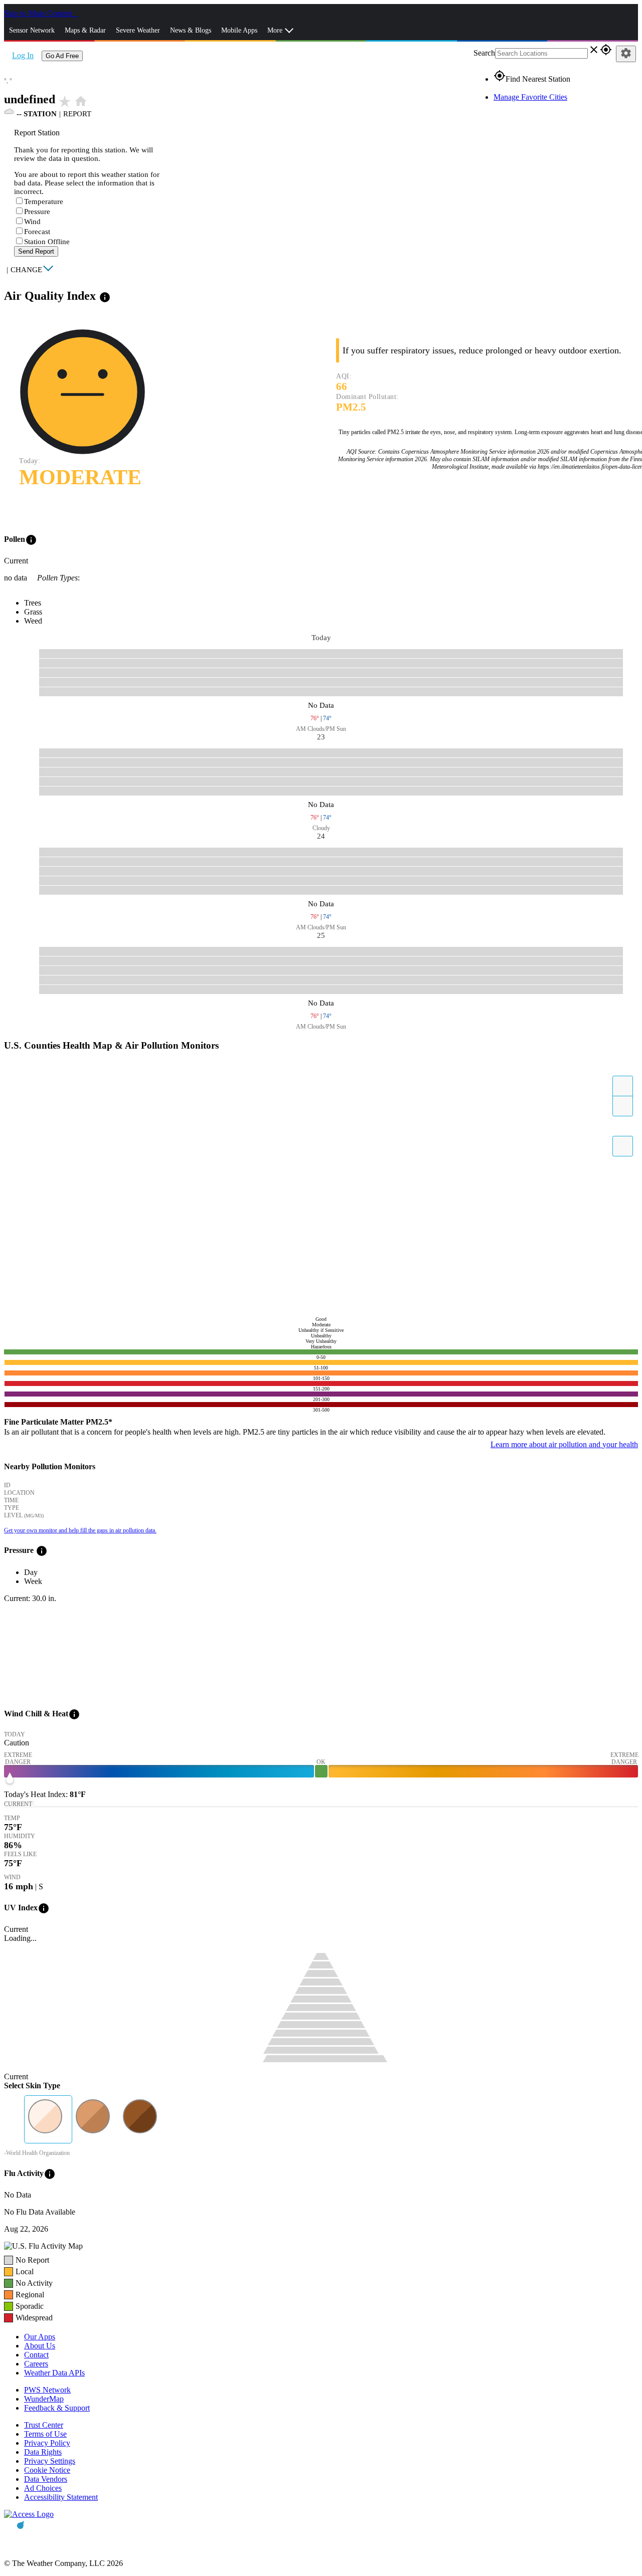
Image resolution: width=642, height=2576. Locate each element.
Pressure (37, 212)
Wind (32, 222)
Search (484, 53)
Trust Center (44, 2425)
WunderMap (44, 2399)
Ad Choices (43, 2488)
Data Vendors (46, 2479)
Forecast (37, 232)
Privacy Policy (47, 2443)
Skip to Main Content (39, 13)
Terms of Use (45, 2434)
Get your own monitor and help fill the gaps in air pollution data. (80, 1530)
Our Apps (40, 2337)
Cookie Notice (47, 2470)
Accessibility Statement (61, 2497)
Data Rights (43, 2452)
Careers (36, 2364)
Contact (36, 2355)
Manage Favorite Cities (530, 97)
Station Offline (47, 242)
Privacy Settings (50, 2461)
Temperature (44, 202)
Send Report (36, 251)
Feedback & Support (57, 2408)
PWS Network (47, 2390)
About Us (40, 2346)
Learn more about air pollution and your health (564, 1444)
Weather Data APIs (54, 2373)
